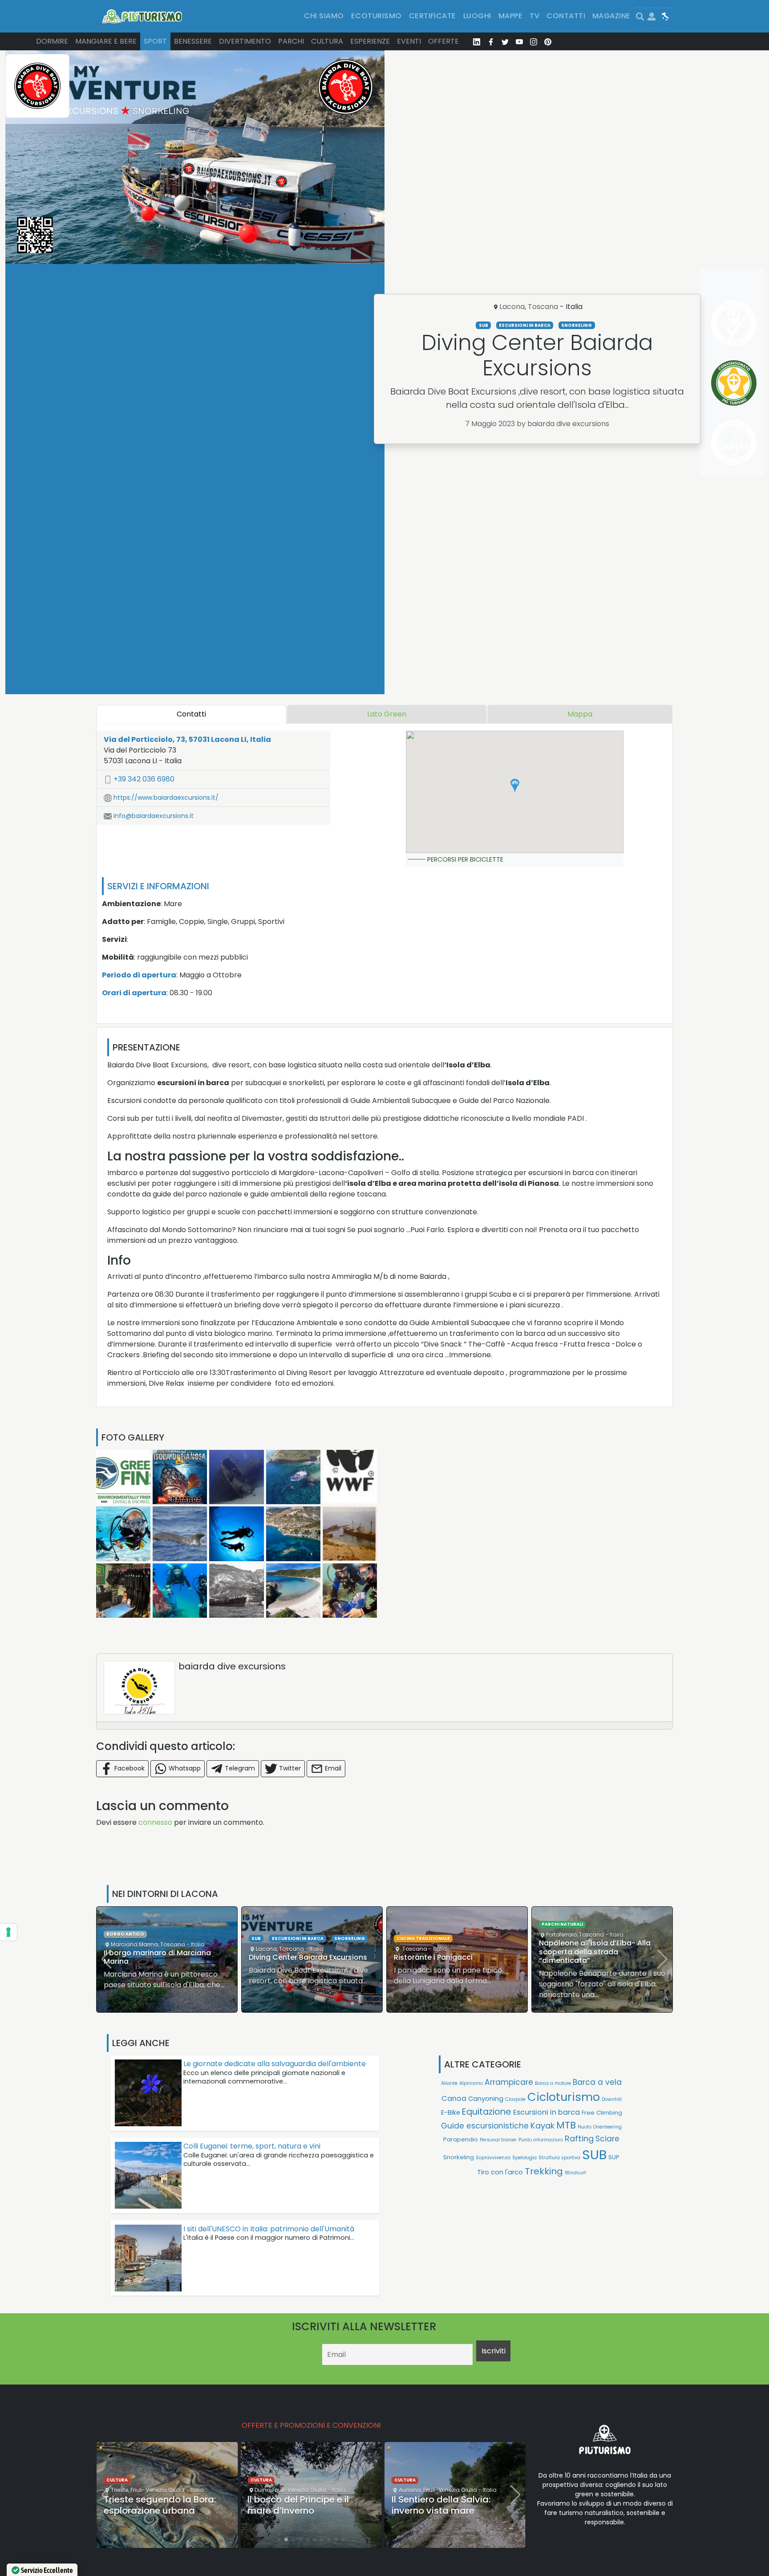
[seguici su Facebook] (491, 41)
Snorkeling (577, 325)
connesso (155, 1822)
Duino (119, 2490)
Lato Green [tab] (387, 714)
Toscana (543, 307)
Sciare (607, 2139)
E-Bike (451, 2112)
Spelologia (524, 2158)
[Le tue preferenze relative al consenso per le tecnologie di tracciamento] (8, 1932)
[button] (515, 785)
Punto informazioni (541, 2140)
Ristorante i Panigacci (288, 1957)
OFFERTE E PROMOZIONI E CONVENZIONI (311, 2425)
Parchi (291, 41)
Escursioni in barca (525, 325)
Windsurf (575, 2173)
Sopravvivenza (493, 2158)
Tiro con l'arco (500, 2172)
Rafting (579, 2139)
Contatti (566, 16)
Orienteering (607, 2127)
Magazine (611, 16)
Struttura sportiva (559, 2158)
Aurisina (266, 2490)
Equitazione (487, 2112)
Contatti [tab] (191, 714)
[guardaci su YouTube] (519, 41)
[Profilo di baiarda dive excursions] (139, 1688)
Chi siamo (324, 16)
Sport (155, 41)
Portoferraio (416, 1935)
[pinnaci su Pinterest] (548, 41)
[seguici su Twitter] (505, 41)
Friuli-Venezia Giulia (156, 2490)
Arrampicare (509, 2082)
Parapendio (461, 2139)
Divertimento (245, 41)
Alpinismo (471, 2083)
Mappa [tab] (580, 714)
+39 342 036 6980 (143, 779)
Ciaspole (515, 2099)
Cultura (327, 41)
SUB (484, 325)
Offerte (443, 41)
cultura (117, 2480)
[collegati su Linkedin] (477, 41)
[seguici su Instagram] (534, 41)
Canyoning (486, 2098)
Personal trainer (498, 2140)
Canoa (454, 2098)
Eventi (409, 41)
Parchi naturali (417, 1924)
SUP (614, 2157)
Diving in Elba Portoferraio (585, 1957)
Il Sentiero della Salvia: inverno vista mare (297, 2505)
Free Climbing (602, 2113)
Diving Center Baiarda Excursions (163, 1957)
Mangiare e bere (106, 41)
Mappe (510, 16)
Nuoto (585, 2127)
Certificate (433, 16)
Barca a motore (553, 2083)
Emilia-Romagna (482, 2464)
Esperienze (370, 41)
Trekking (544, 2171)
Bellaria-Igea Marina (427, 2464)
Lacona (512, 307)
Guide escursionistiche (485, 2126)
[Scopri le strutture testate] (732, 323)
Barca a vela (597, 2082)
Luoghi (477, 16)
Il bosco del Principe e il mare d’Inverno (154, 2505)
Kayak (542, 2126)
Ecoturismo (376, 16)
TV (534, 16)
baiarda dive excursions (232, 1666)
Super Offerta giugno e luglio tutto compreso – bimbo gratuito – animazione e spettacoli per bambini (453, 2504)
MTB (566, 2125)
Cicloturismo (564, 2097)
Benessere (193, 41)
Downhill (612, 2099)
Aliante (449, 2083)
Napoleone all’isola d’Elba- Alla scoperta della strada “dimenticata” (450, 1951)
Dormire (52, 41)
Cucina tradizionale (278, 1939)
